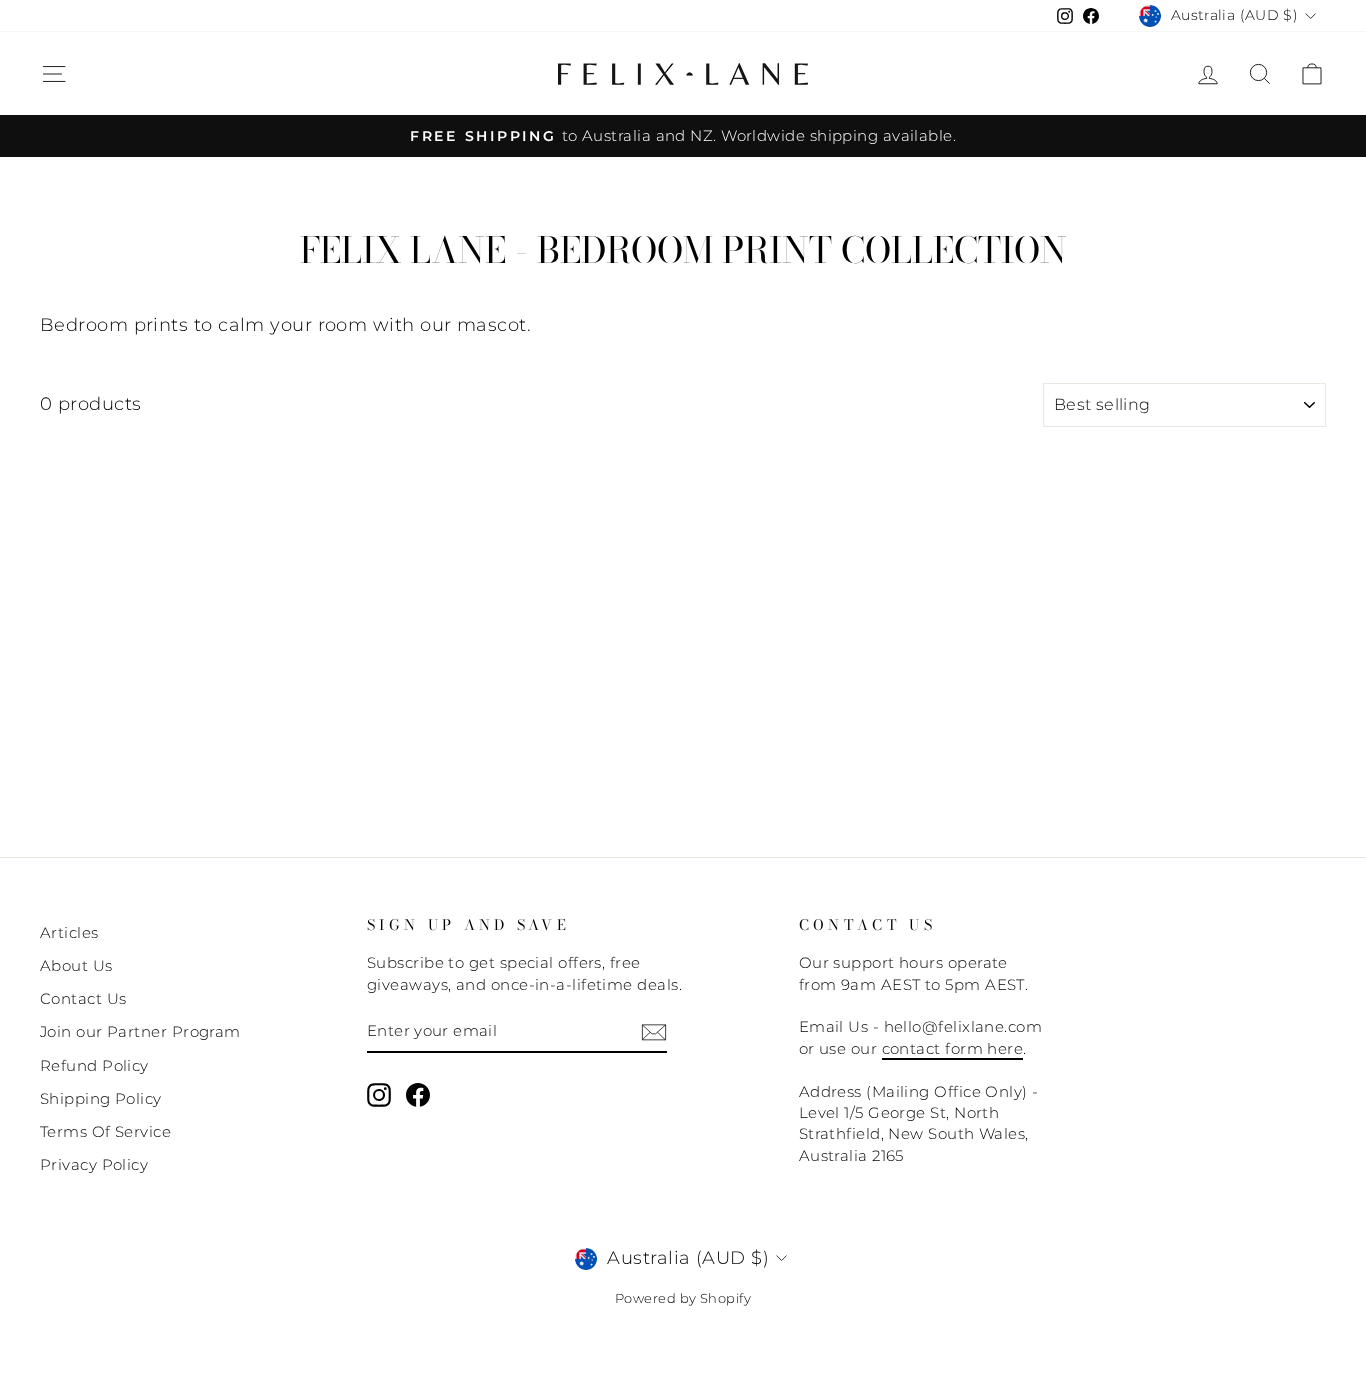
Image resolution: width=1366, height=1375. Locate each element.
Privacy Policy (94, 1164)
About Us (76, 965)
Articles (69, 932)
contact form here (953, 1048)
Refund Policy (94, 1065)
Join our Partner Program (140, 1031)
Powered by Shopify (683, 1298)
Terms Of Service (105, 1131)
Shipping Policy (101, 1098)
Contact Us (83, 998)
